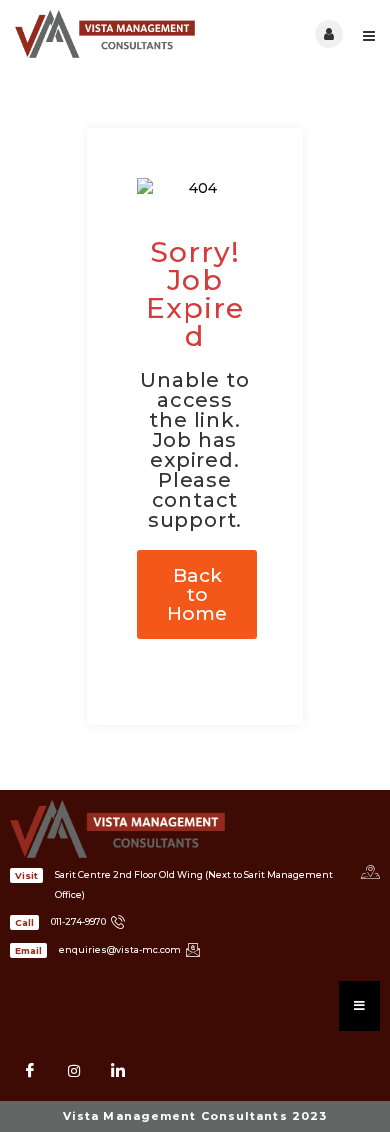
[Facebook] (30, 1071)
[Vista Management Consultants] (105, 34)
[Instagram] (74, 1071)
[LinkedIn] (118, 1071)
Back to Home (197, 594)
